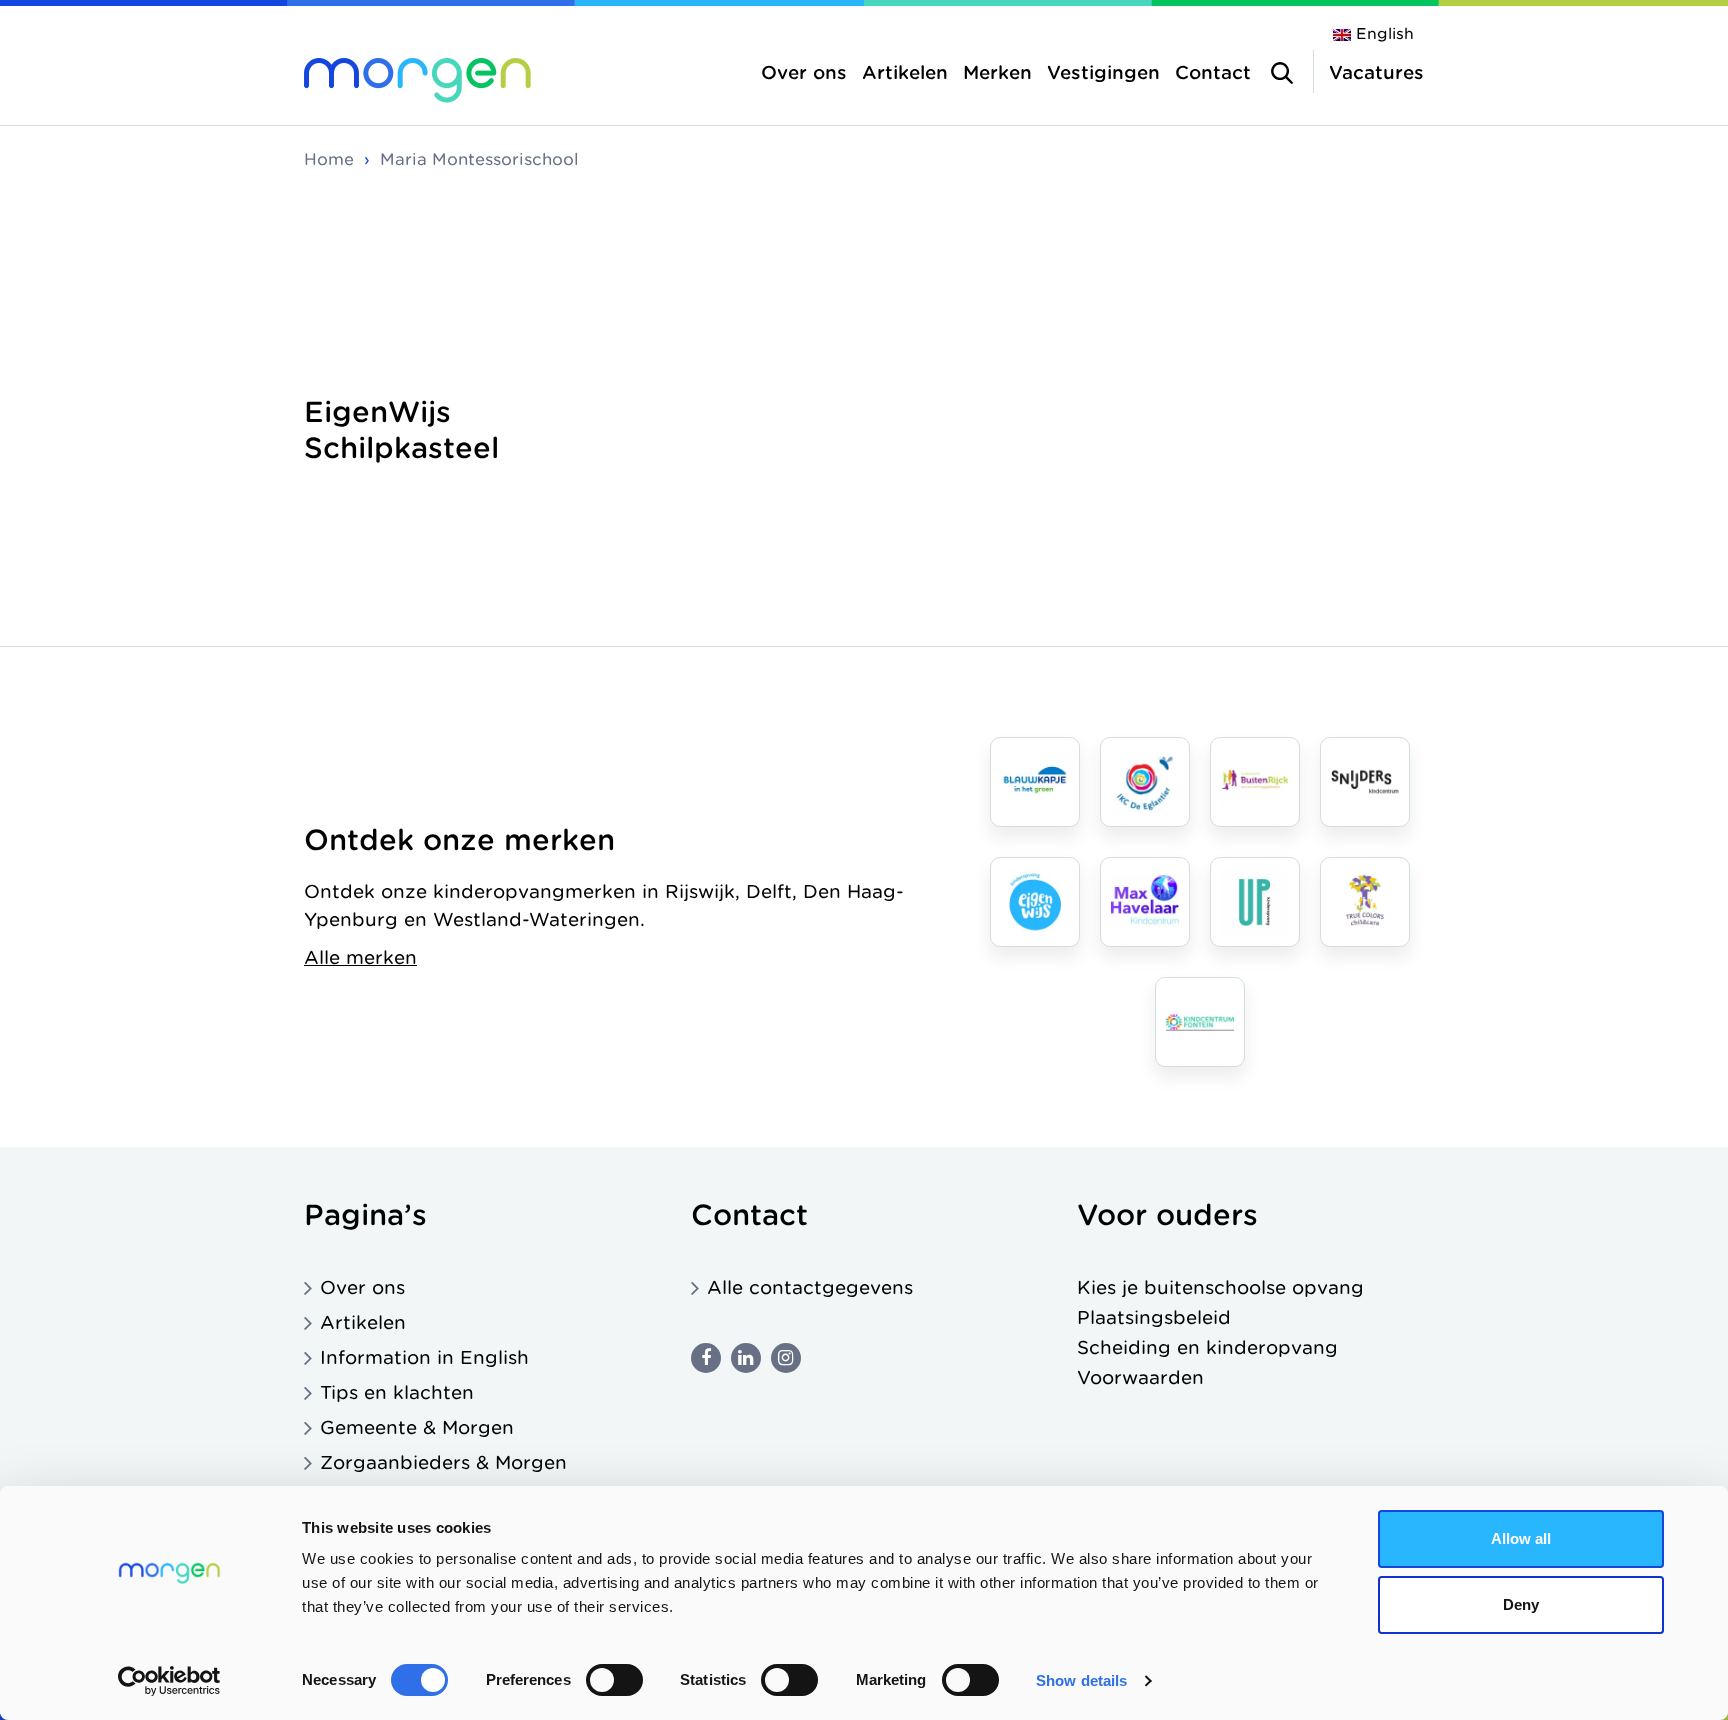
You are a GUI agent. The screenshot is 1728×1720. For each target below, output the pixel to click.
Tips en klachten (397, 1392)
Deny (1521, 1604)
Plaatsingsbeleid (1154, 1317)
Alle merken (360, 957)
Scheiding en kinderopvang (1207, 1347)
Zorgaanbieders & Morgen (443, 1462)
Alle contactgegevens (810, 1287)
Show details (1081, 1680)
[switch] (614, 1680)
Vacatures (1376, 72)
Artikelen (905, 72)
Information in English (424, 1357)
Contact (1213, 72)
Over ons (804, 72)
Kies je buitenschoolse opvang (1220, 1287)
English (1385, 34)
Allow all (1521, 1538)
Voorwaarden (1140, 1377)
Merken (997, 72)
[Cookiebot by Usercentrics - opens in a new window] (169, 1681)
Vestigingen (1103, 72)
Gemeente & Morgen (417, 1427)
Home (329, 159)
